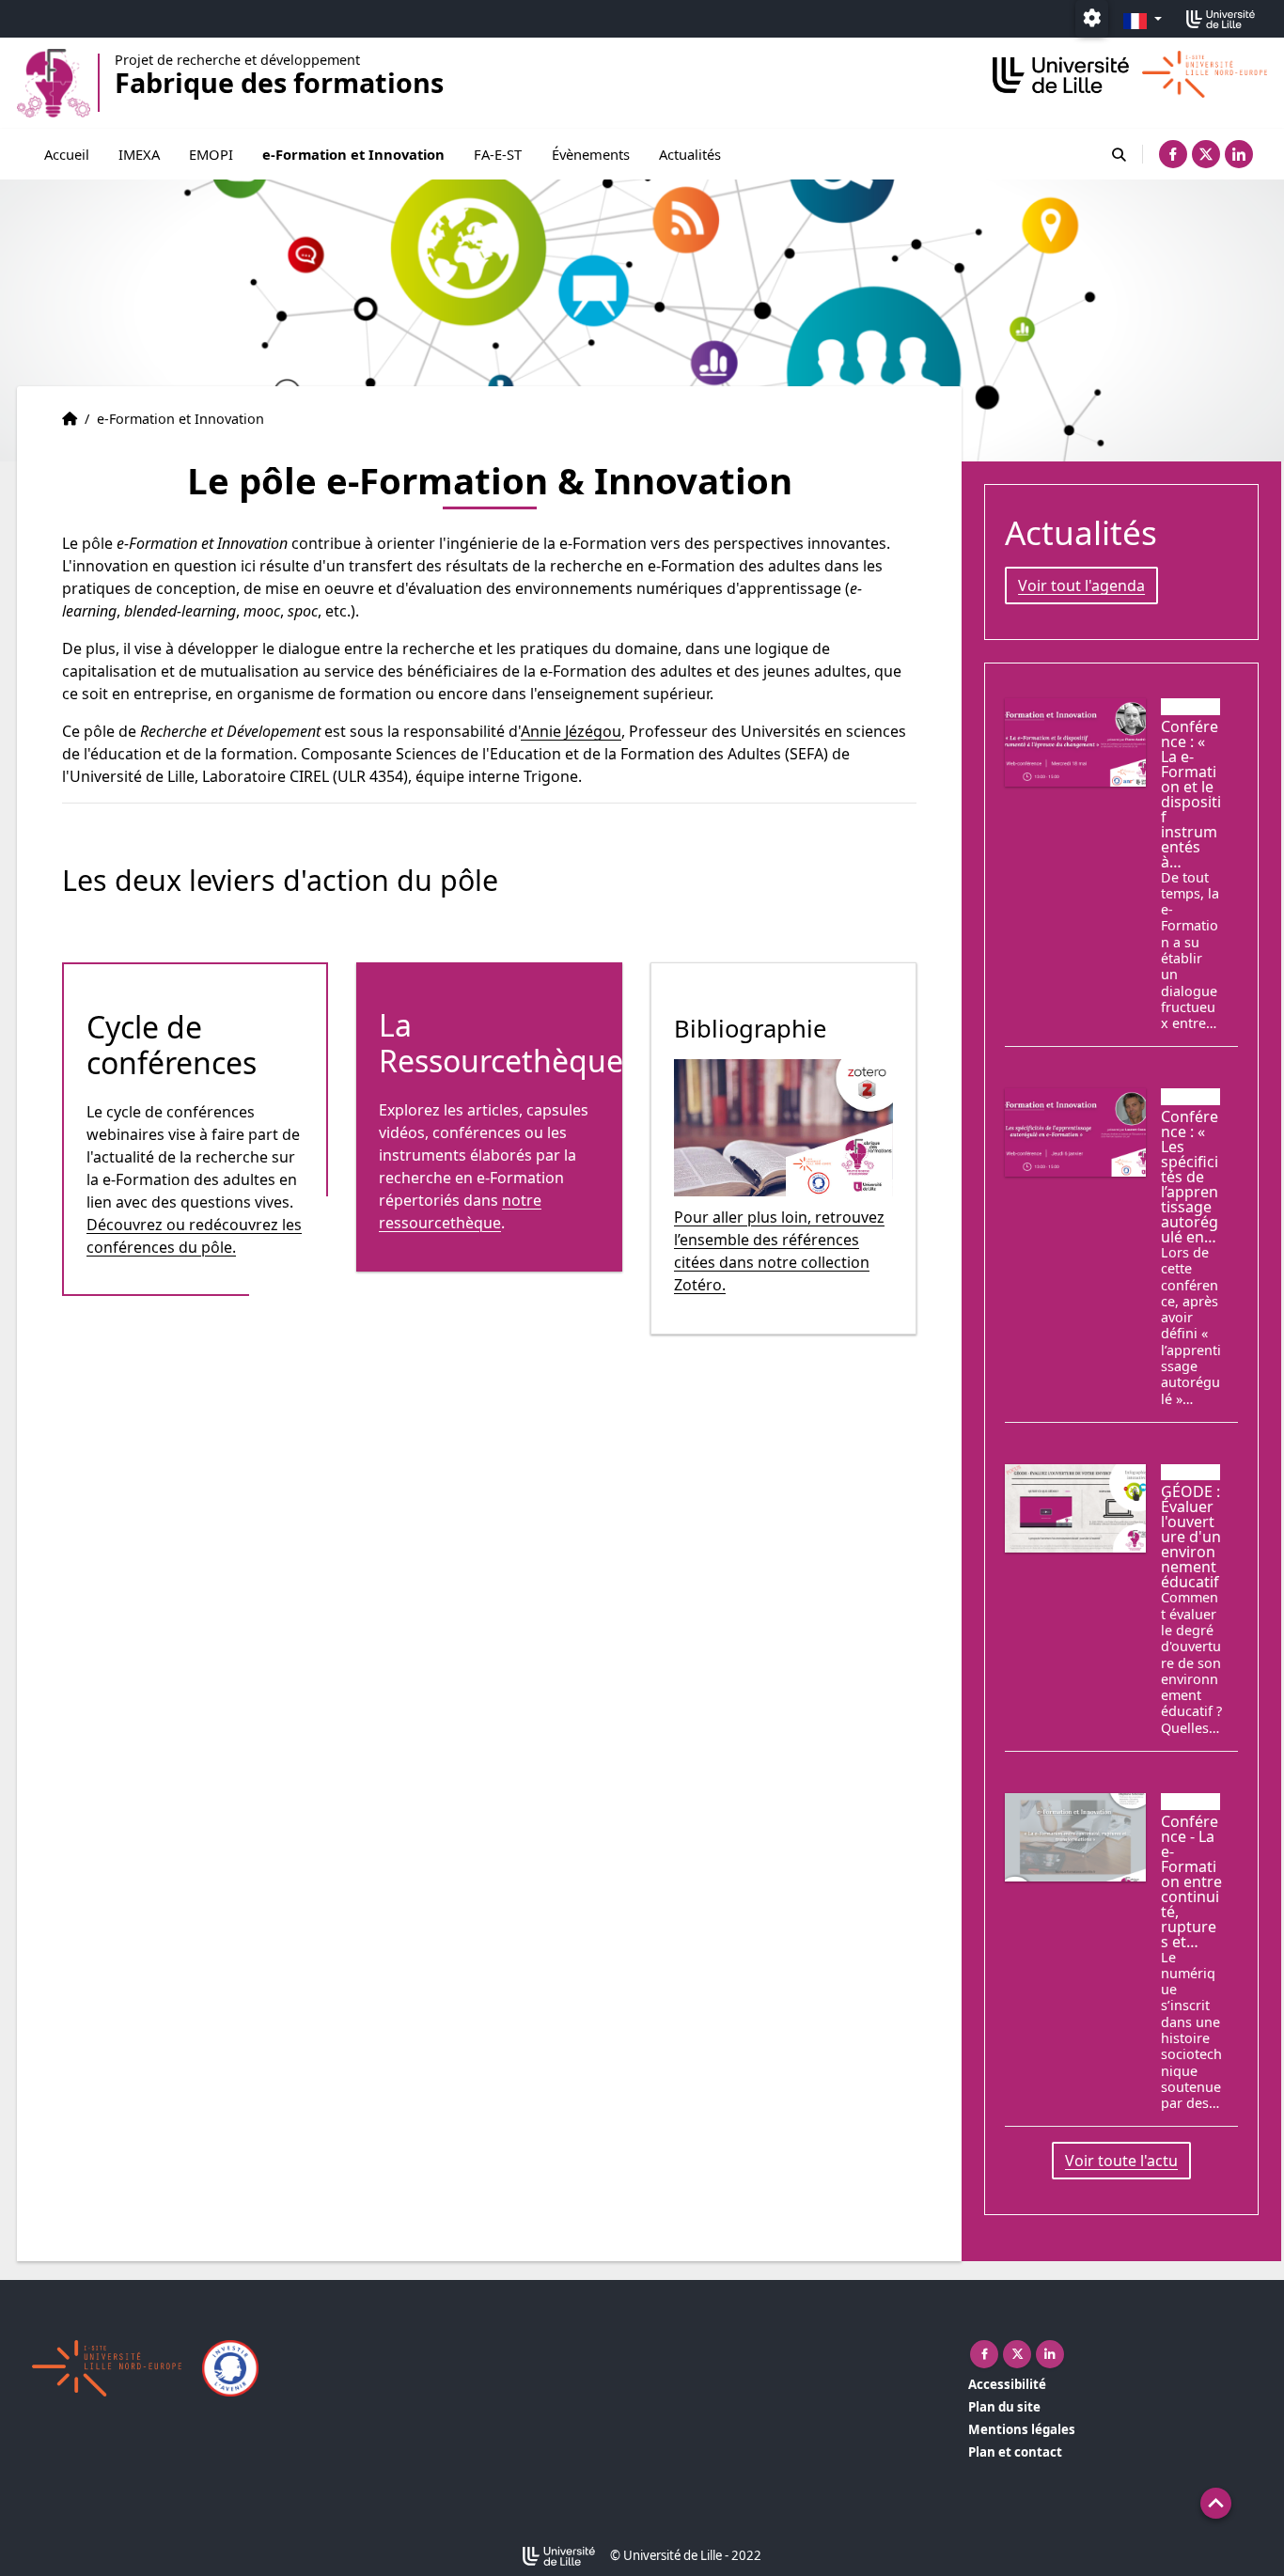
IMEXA (139, 154)
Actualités (690, 154)
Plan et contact (1015, 2452)
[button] (1216, 2503)
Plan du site (1004, 2407)
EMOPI (211, 154)
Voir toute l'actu (1121, 2161)
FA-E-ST (498, 154)
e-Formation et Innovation (353, 154)
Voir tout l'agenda (1081, 585)
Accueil (67, 154)
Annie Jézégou (571, 731)
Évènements (591, 154)
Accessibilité (1007, 2384)
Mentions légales (1022, 2429)
